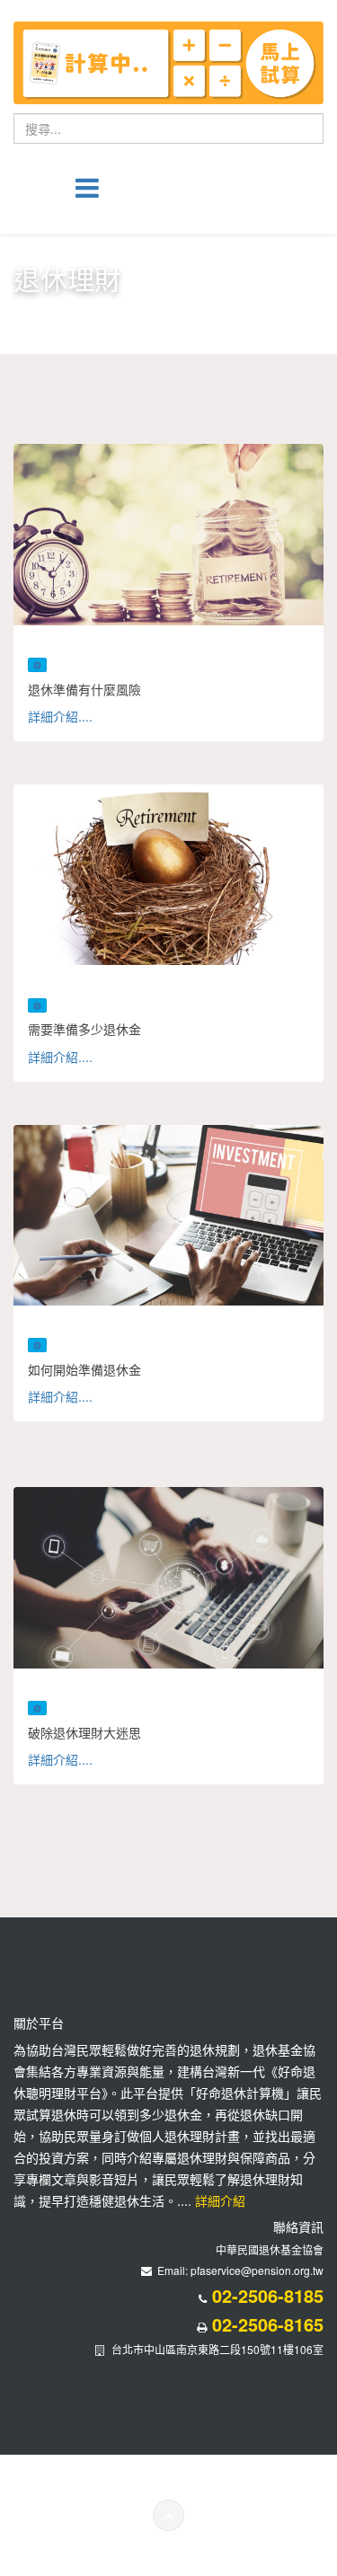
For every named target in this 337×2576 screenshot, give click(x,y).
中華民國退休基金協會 (270, 2249)
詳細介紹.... (60, 716)
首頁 (116, 312)
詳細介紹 (218, 2200)
